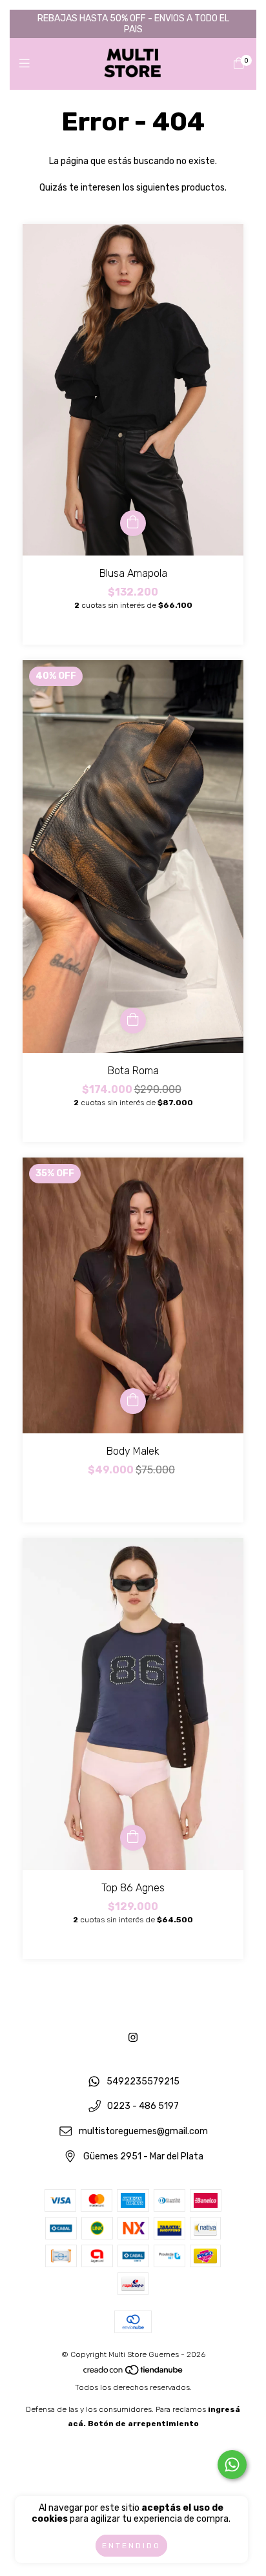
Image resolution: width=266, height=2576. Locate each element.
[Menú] (27, 64)
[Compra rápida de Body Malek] (133, 1401)
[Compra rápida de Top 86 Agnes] (133, 1838)
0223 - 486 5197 (143, 2107)
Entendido (131, 2546)
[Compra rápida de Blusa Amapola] (133, 523)
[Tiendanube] (134, 2373)
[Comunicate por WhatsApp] (232, 2465)
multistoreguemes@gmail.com (143, 2131)
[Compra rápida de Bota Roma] (133, 1021)
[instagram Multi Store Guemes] (133, 2038)
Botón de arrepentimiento (143, 2424)
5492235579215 (143, 2082)
